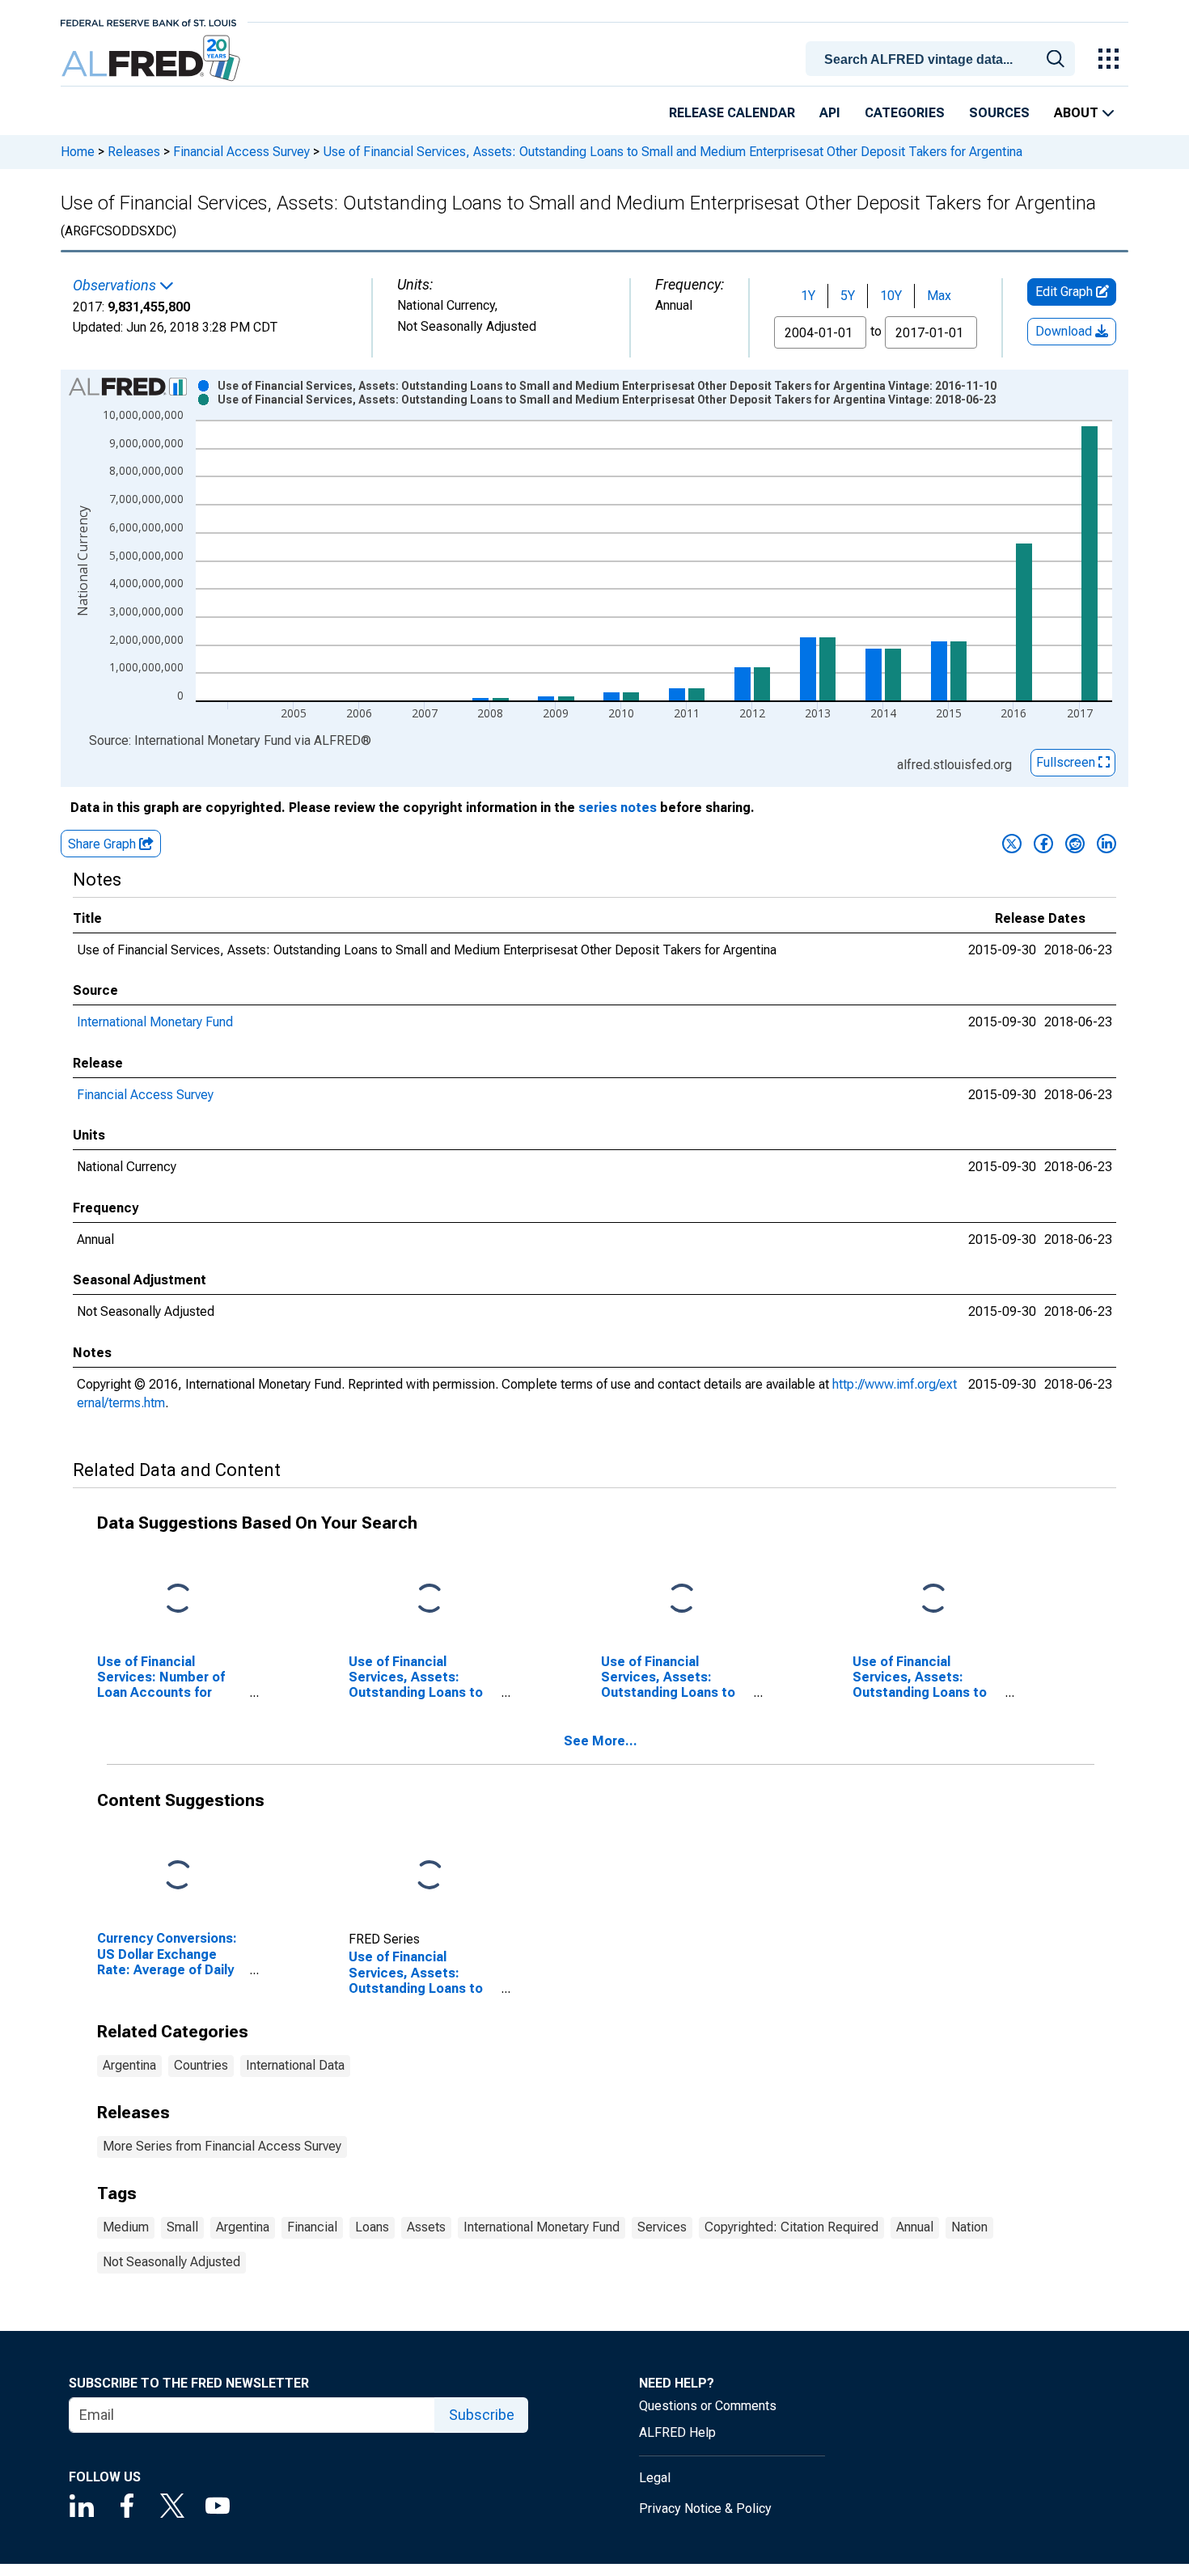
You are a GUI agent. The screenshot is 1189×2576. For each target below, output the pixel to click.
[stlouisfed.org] (148, 21)
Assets (426, 2227)
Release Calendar (732, 113)
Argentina (129, 2065)
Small (182, 2227)
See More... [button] (601, 1741)
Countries (201, 2065)
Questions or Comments (708, 2406)
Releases (134, 152)
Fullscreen (1067, 762)
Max (939, 296)
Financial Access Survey (241, 152)
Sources (999, 113)
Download (1065, 331)
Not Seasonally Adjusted (171, 2262)
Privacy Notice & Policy (705, 2508)
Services (662, 2227)
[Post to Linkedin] (1106, 844)
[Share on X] (1012, 844)
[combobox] (943, 57)
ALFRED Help (677, 2432)
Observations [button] (116, 286)
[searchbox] (943, 60)
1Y (808, 296)
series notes (618, 808)
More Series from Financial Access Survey (222, 2146)
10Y (891, 296)
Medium (126, 2227)
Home (78, 152)
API (830, 113)
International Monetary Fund (155, 1022)
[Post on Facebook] (1043, 844)
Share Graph (104, 844)
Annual (915, 2227)
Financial (312, 2227)
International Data (295, 2065)
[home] (152, 59)
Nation (969, 2227)
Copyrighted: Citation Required (791, 2227)
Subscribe (482, 2415)
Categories (905, 113)
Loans (372, 2227)
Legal (655, 2478)
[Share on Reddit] (1075, 844)
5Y (848, 296)
